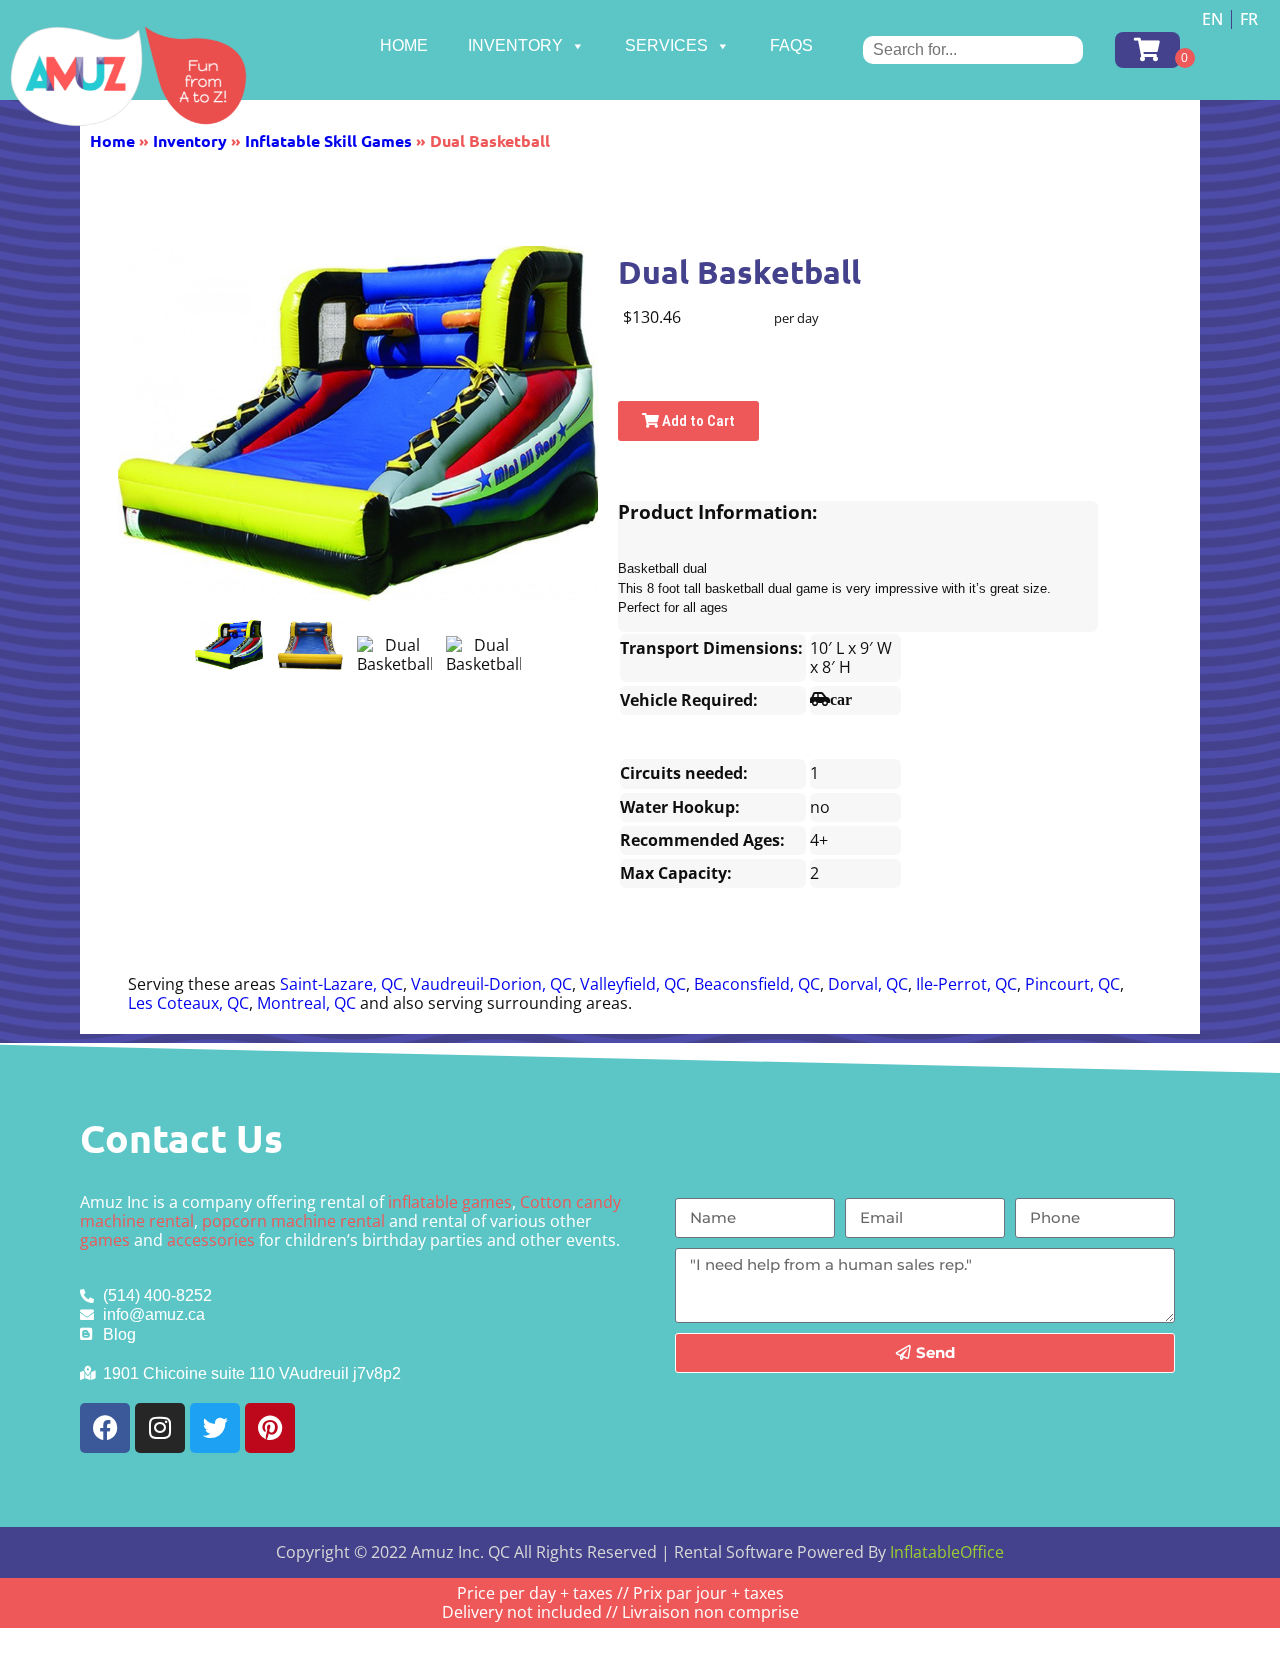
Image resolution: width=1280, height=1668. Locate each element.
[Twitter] (215, 1428)
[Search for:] (973, 49)
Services (666, 45)
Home (404, 45)
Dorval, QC (868, 984)
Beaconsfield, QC (757, 984)
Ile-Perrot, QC (966, 984)
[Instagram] (160, 1428)
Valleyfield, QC (633, 984)
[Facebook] (105, 1428)
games (105, 1240)
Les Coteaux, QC (188, 1003)
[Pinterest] (270, 1428)
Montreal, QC (306, 1003)
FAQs (791, 45)
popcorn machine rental (293, 1221)
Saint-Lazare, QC (341, 984)
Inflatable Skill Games (328, 140)
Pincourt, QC (1072, 984)
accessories (211, 1240)
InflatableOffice (947, 1552)
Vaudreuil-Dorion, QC (491, 984)
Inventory (515, 45)
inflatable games (450, 1202)
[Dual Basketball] (229, 645)
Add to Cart (697, 421)
